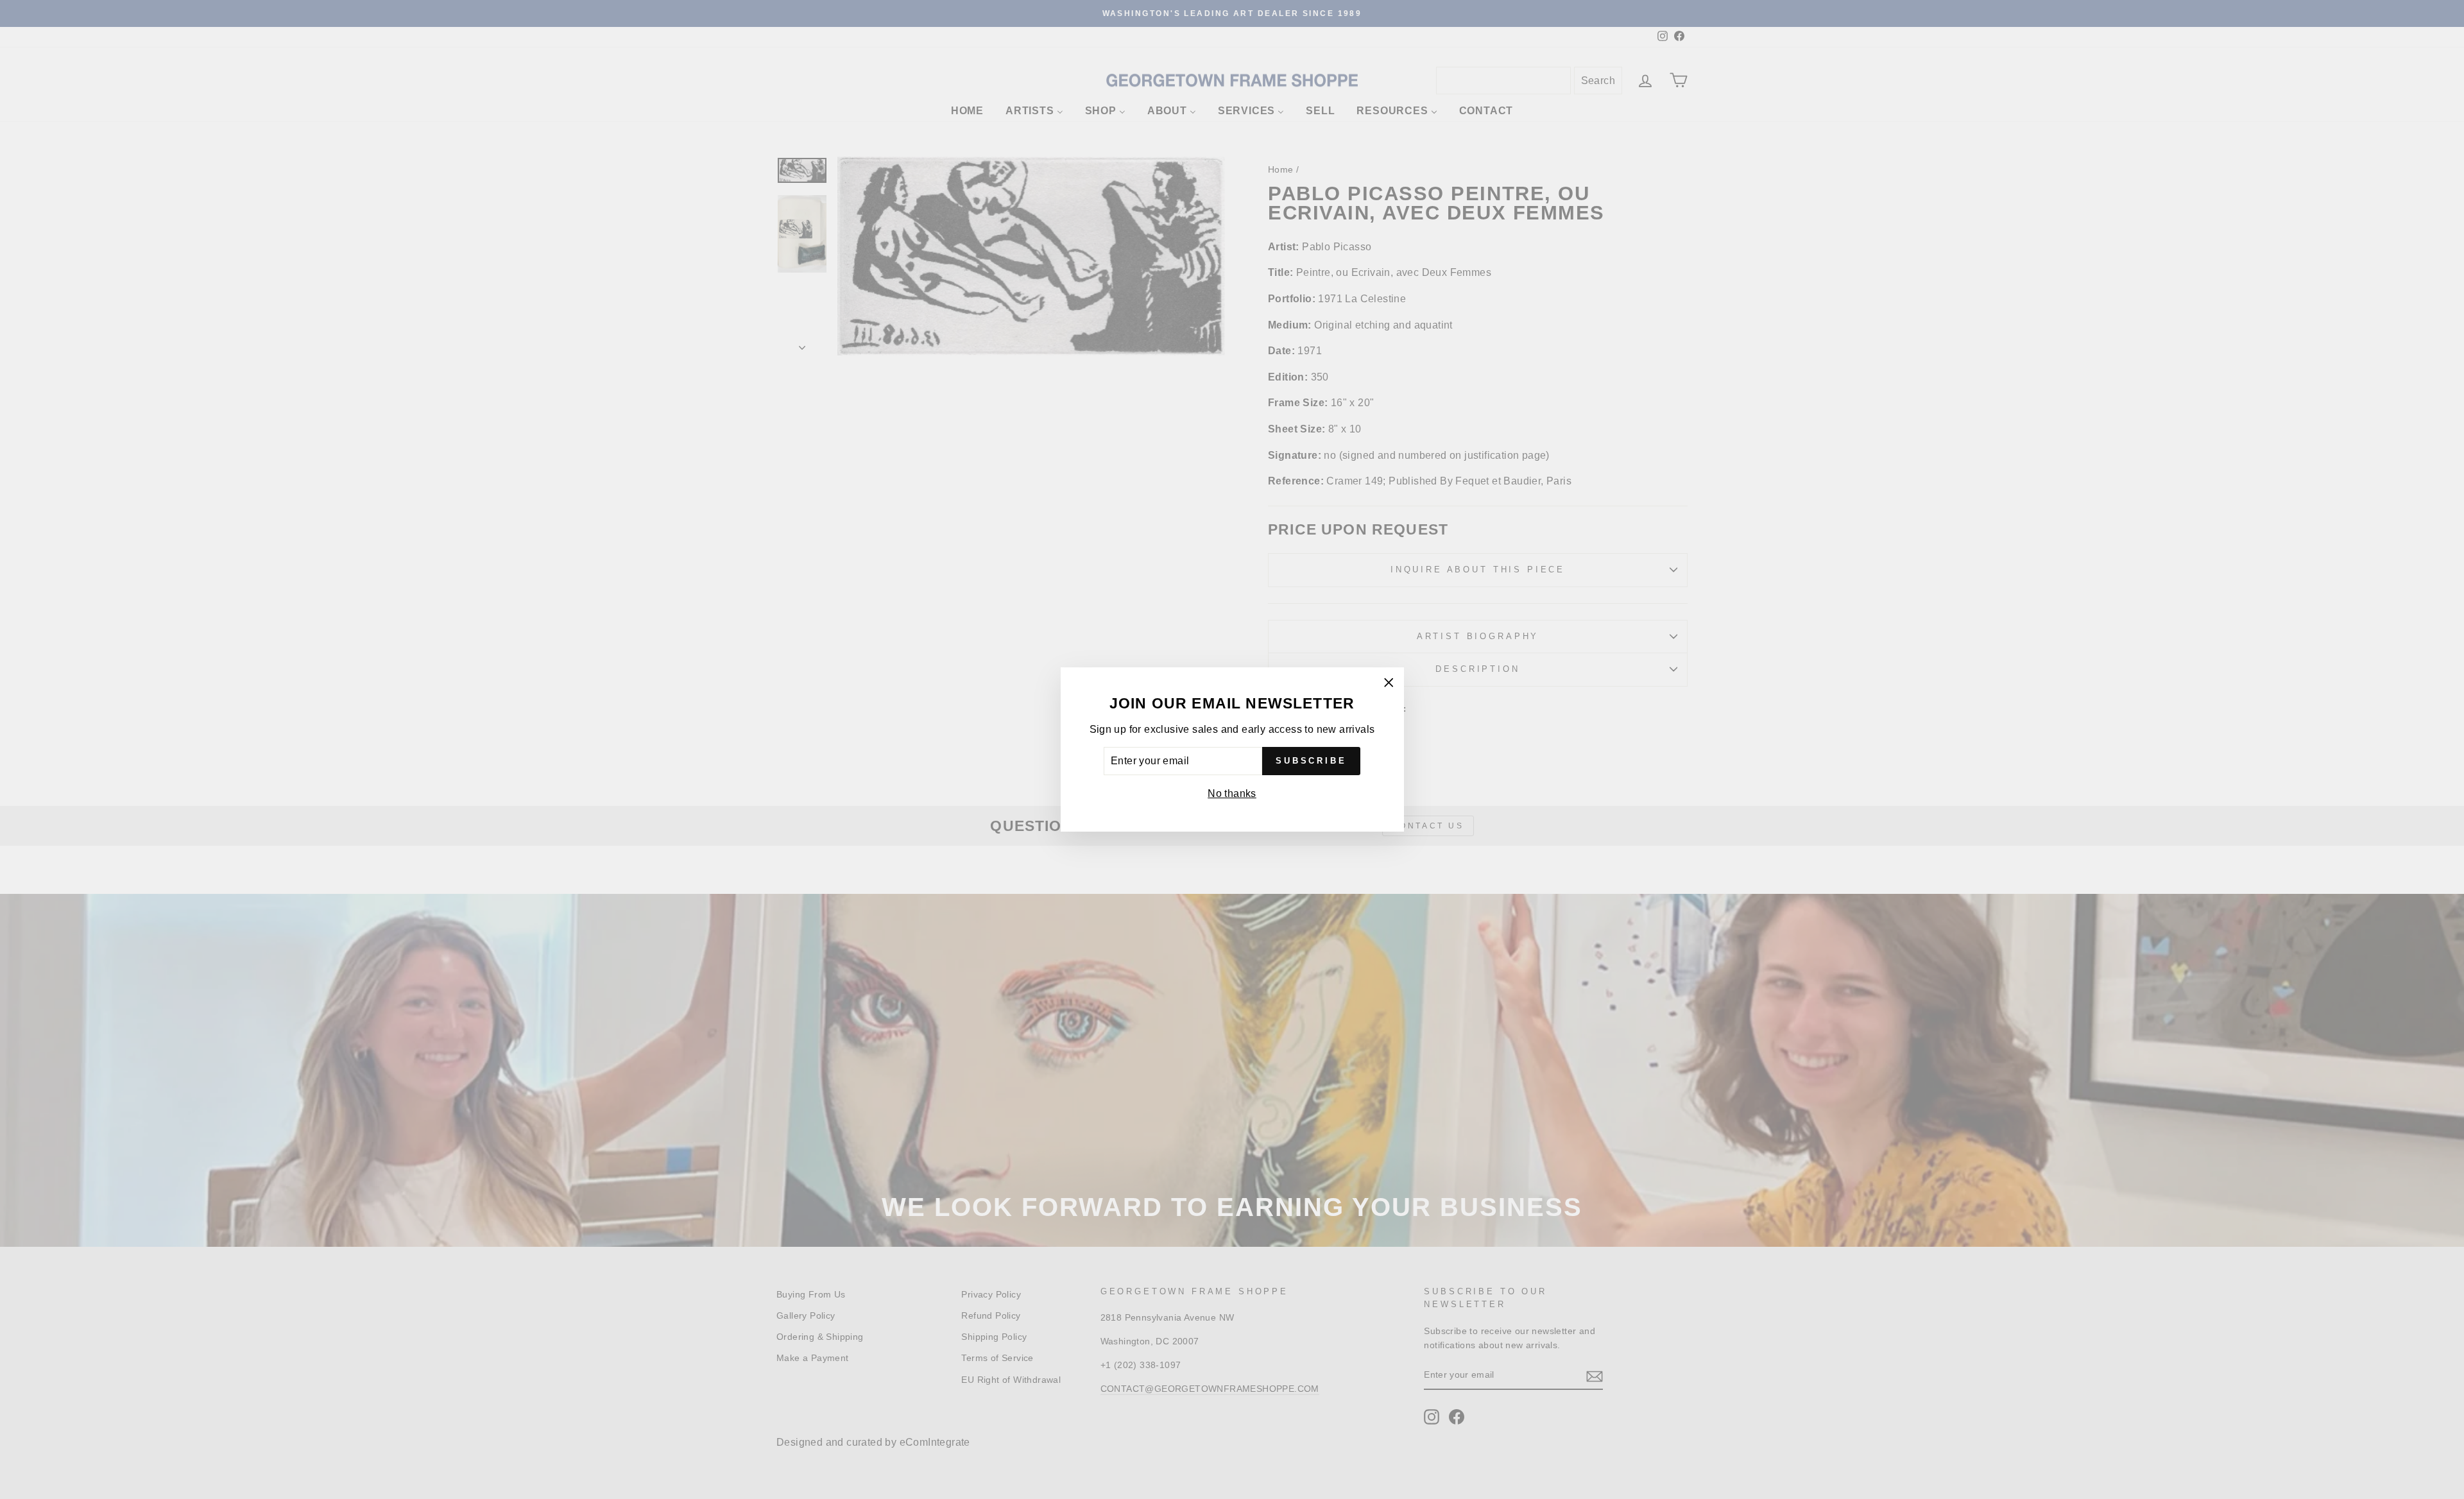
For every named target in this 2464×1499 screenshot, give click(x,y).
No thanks (1232, 793)
